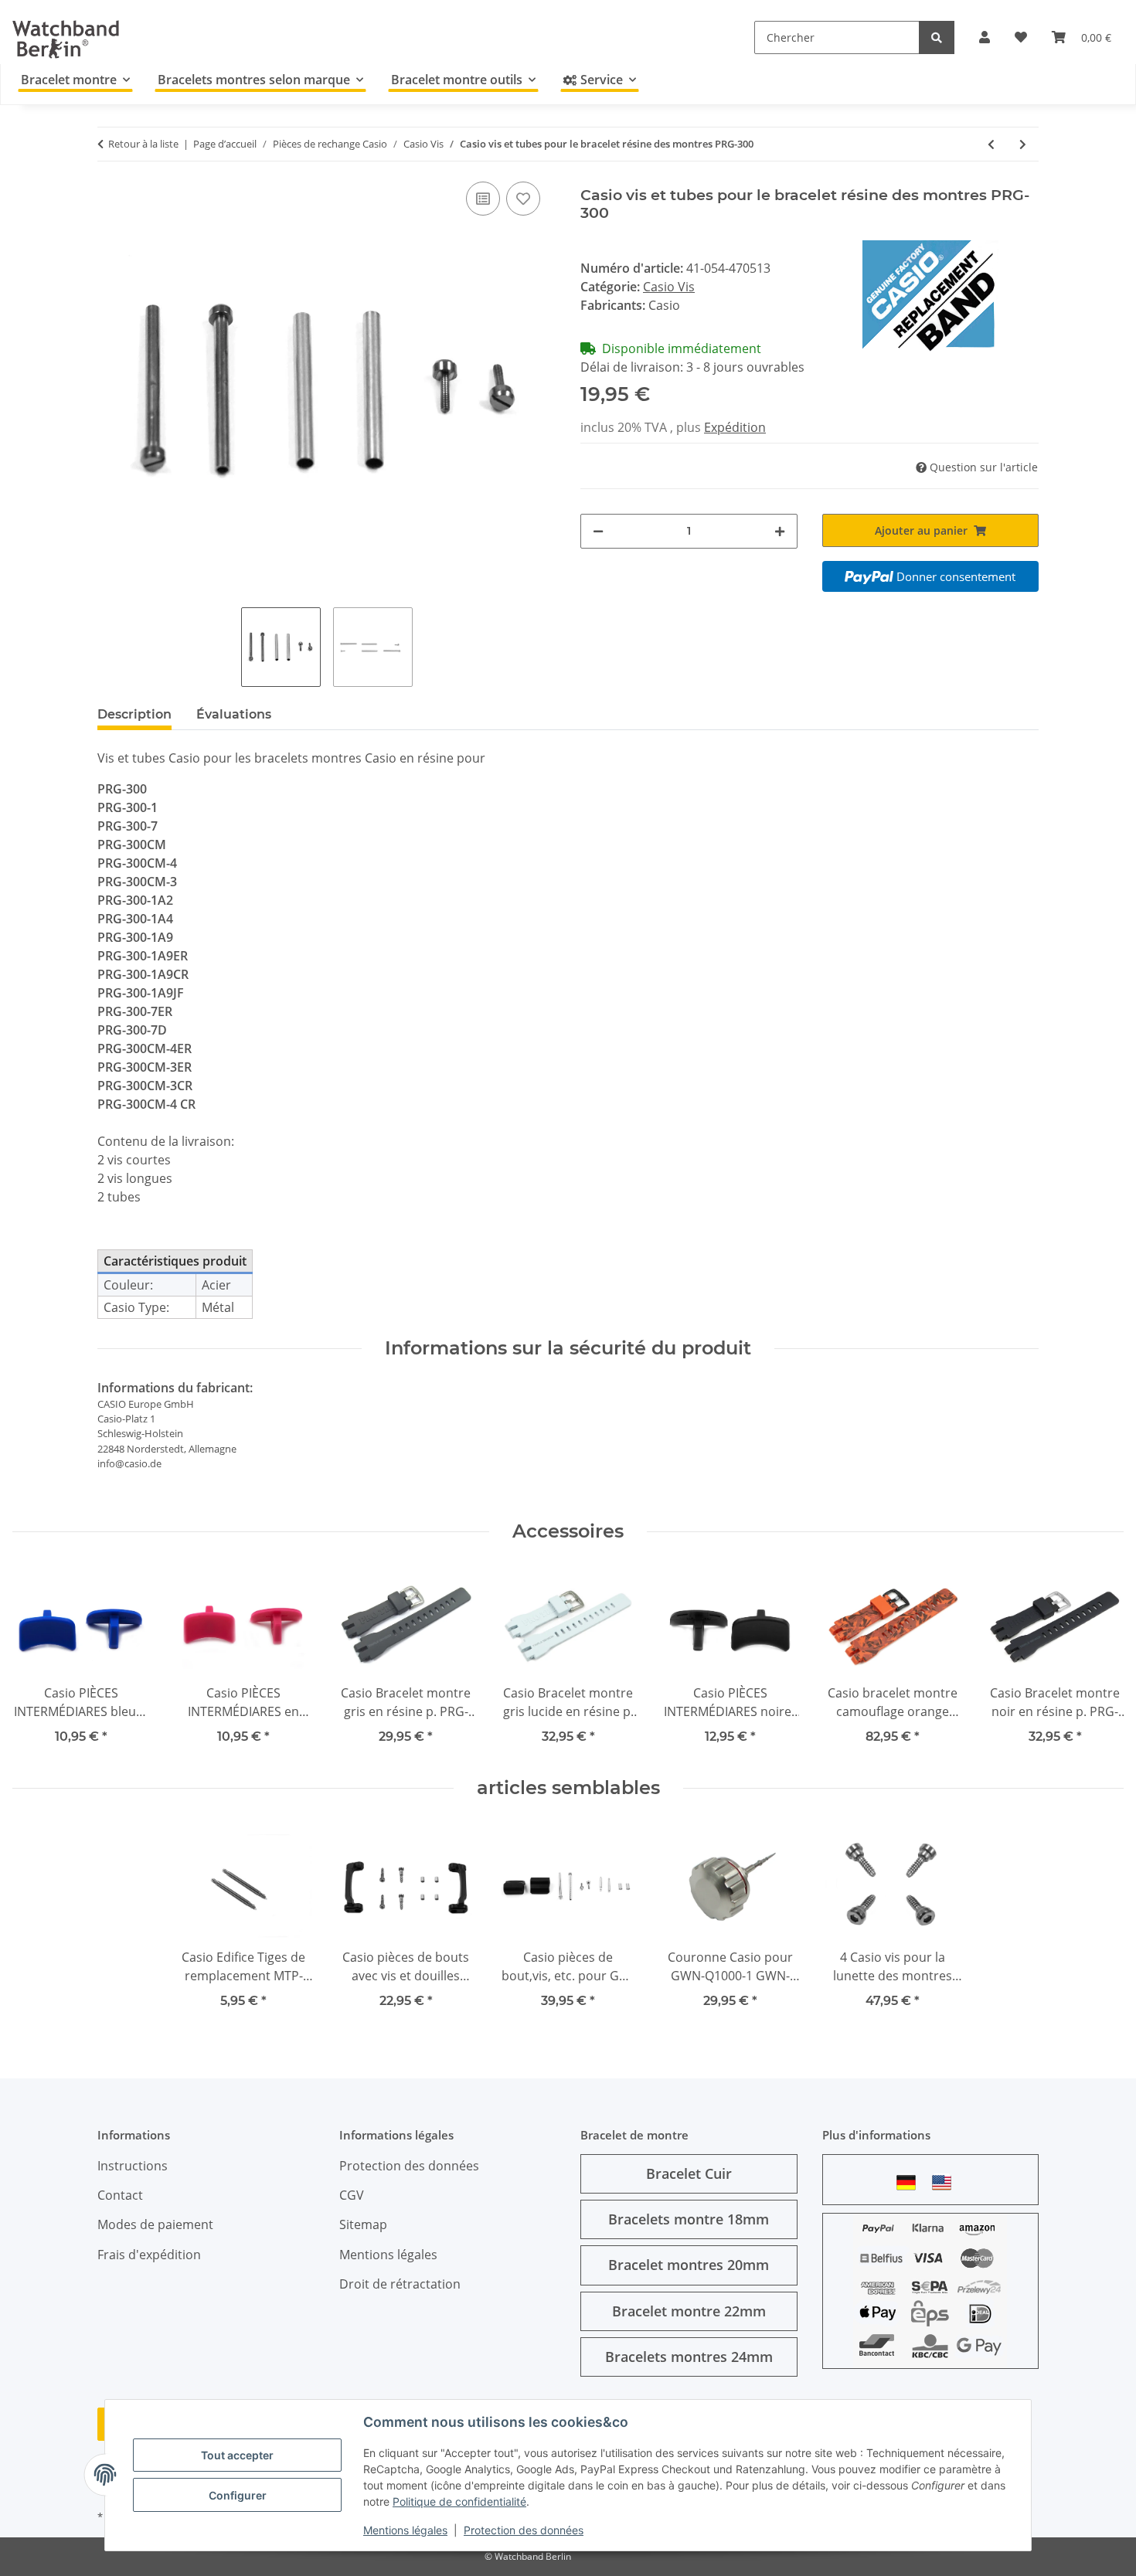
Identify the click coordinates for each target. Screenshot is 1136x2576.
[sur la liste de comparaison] (483, 199)
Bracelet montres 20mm (689, 2265)
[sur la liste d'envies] (523, 199)
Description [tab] (134, 714)
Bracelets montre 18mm (689, 2219)
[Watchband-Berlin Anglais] (946, 2182)
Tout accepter (237, 2455)
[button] (985, 37)
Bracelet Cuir (689, 2173)
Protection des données (524, 2530)
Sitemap (363, 2224)
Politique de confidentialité (459, 2501)
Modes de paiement (155, 2224)
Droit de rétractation (400, 2284)
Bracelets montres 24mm (689, 2357)
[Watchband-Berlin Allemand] (910, 2182)
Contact (120, 2195)
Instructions (133, 2166)
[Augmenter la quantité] (780, 531)
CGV (352, 2195)
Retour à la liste (143, 144)
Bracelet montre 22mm (689, 2311)
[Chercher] (937, 37)
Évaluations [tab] (234, 714)
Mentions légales (405, 2530)
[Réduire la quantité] (598, 531)
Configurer (238, 2495)
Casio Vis (669, 287)
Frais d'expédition (149, 2255)
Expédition (735, 427)
